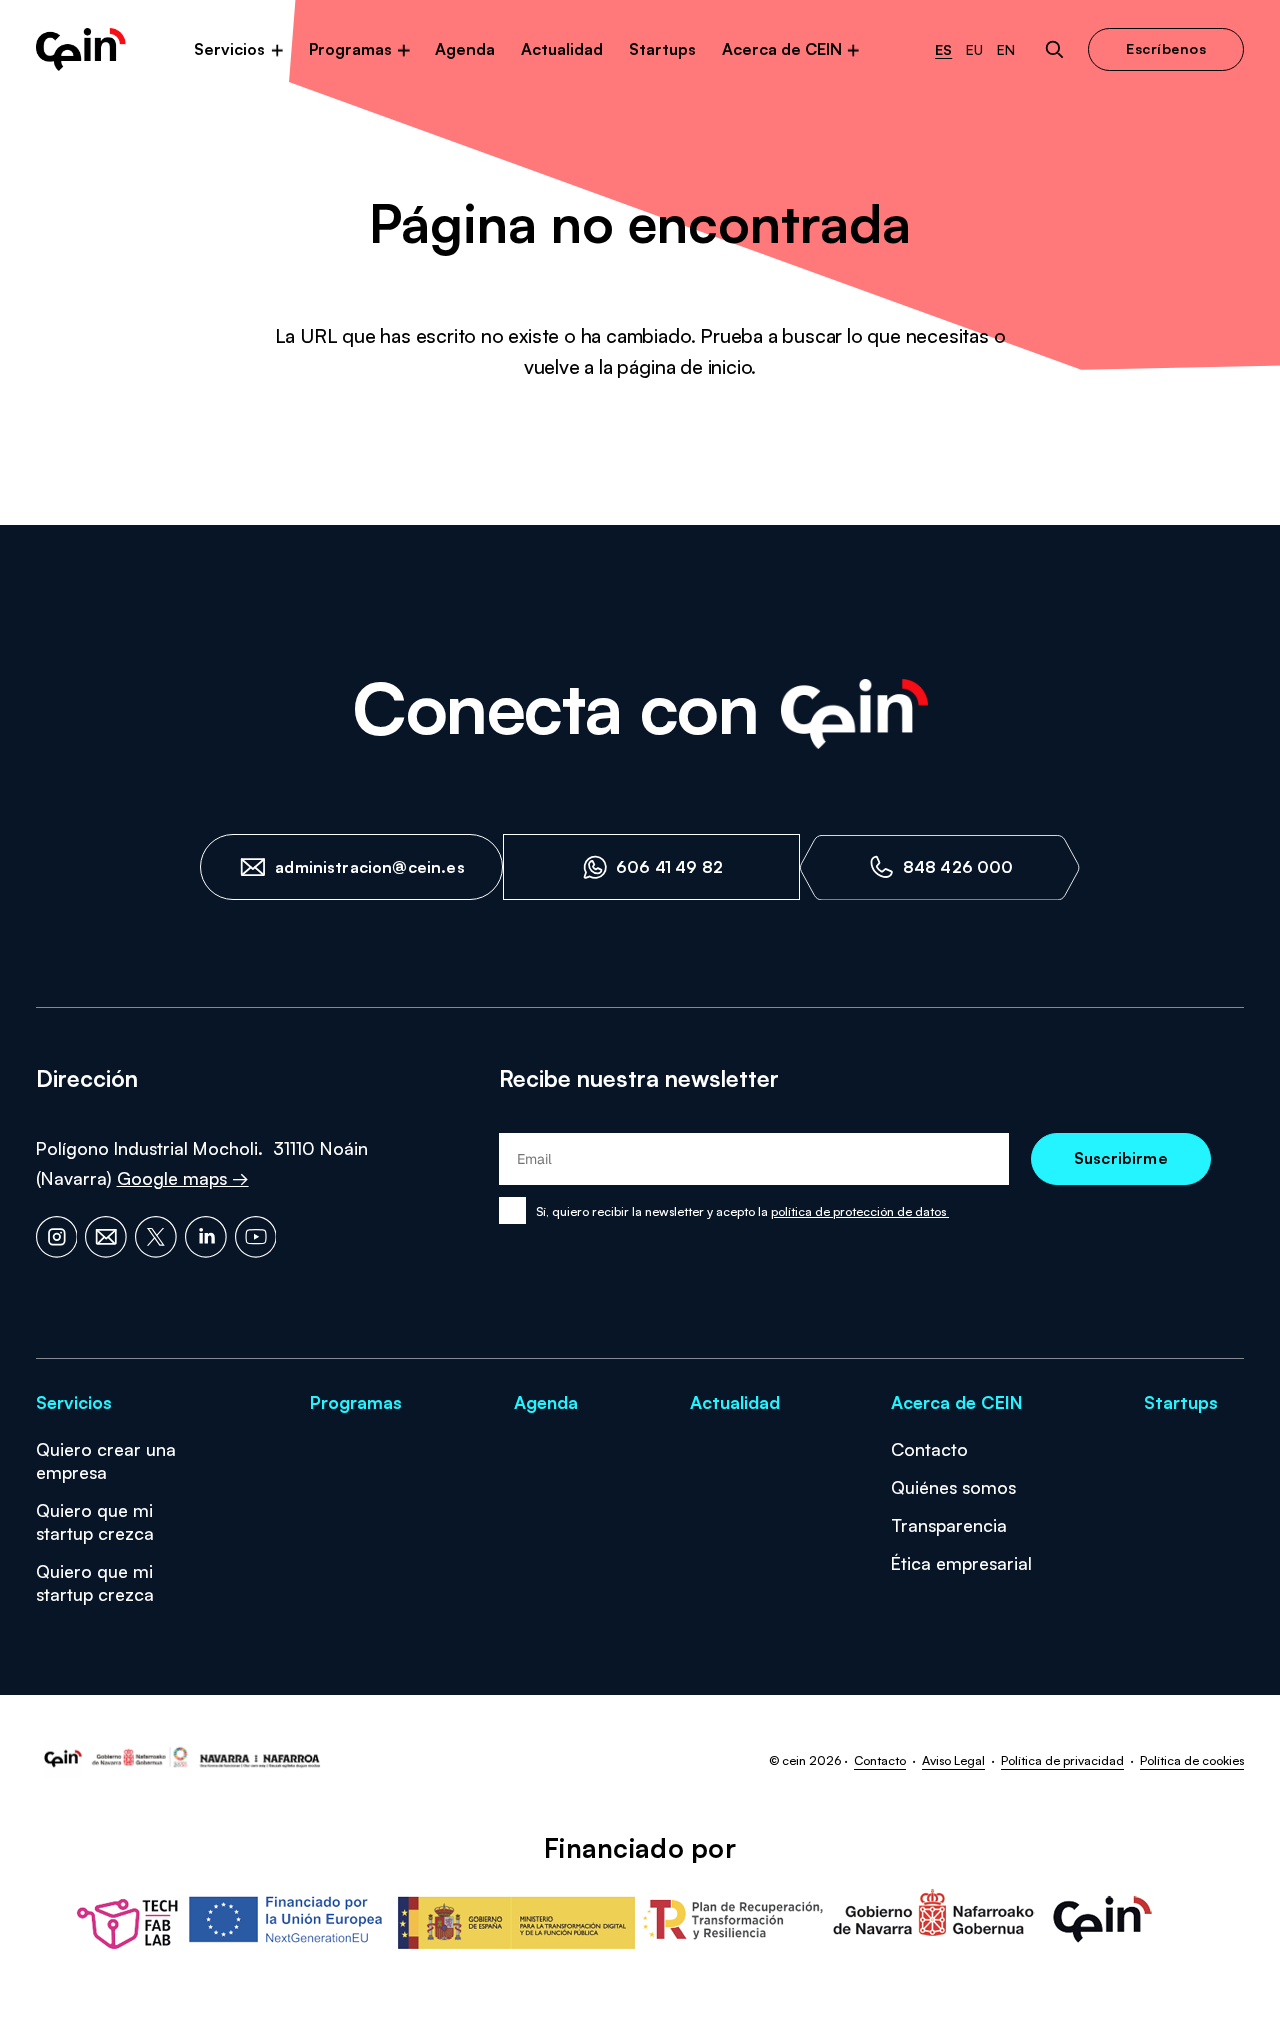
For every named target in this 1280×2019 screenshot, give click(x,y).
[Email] (106, 1237)
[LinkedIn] (206, 1237)
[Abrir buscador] (1054, 49)
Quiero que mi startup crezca (95, 1521)
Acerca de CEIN (782, 49)
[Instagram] (57, 1237)
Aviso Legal (953, 1760)
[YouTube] (256, 1237)
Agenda (465, 49)
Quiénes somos (953, 1487)
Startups (662, 49)
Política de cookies (1192, 1760)
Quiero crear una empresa (106, 1460)
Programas (350, 49)
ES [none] (943, 50)
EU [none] (974, 50)
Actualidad (562, 49)
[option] (974, 50)
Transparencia (949, 1525)
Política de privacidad (1062, 1760)
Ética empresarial (961, 1563)
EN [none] (1006, 50)
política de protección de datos (860, 1211)
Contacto (929, 1449)
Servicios (229, 49)
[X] (156, 1237)
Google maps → (183, 1178)
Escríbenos (1166, 48)
